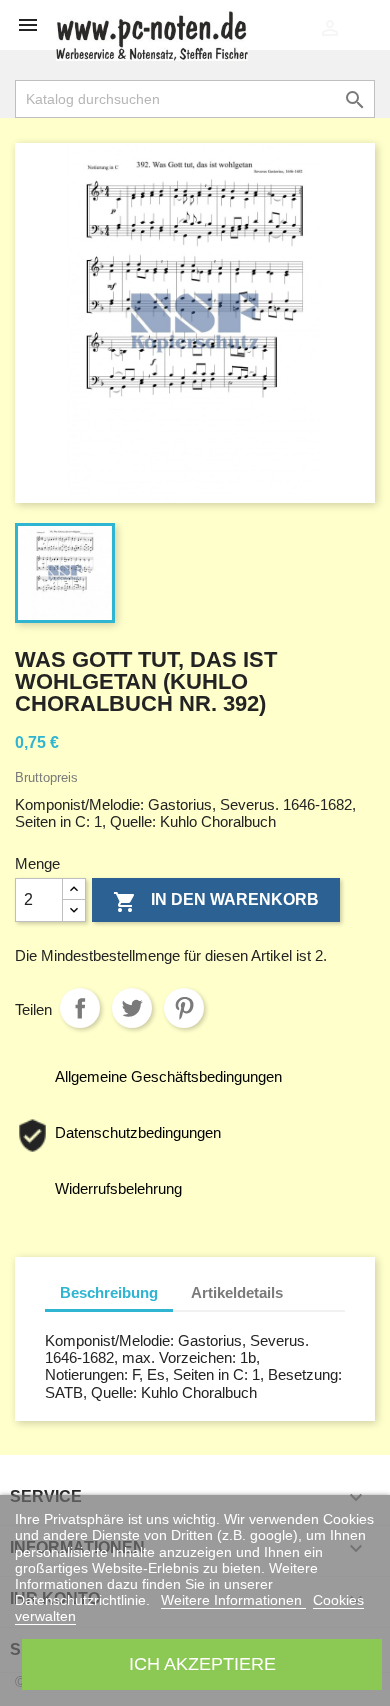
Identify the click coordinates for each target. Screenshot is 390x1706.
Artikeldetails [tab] (237, 1292)
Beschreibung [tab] (109, 1292)
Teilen (80, 1008)
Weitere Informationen (233, 1600)
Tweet (132, 1008)
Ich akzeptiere (202, 1663)
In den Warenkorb (216, 902)
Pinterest (184, 1008)
